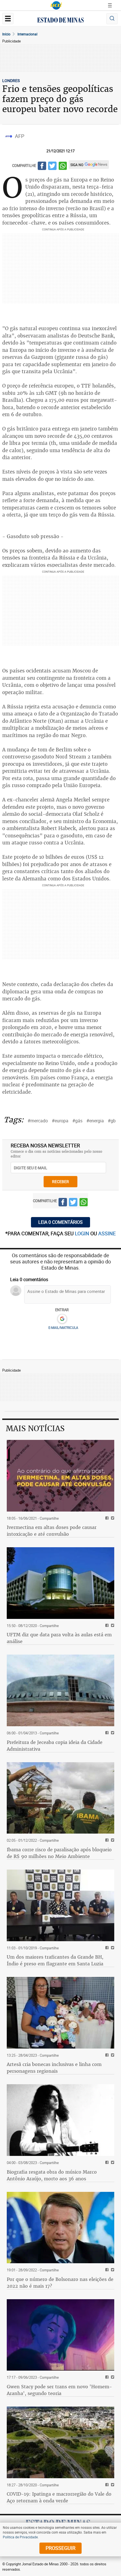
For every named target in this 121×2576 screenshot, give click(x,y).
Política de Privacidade (20, 2537)
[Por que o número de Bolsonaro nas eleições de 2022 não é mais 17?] (60, 2228)
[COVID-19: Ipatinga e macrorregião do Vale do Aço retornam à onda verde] (60, 2442)
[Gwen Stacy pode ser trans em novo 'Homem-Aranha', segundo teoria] (60, 2335)
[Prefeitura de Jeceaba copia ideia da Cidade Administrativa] (60, 1690)
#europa (60, 1121)
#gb (112, 1121)
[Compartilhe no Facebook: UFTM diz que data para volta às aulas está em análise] (106, 1626)
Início (6, 34)
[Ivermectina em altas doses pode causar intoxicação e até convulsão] (60, 1476)
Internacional (27, 34)
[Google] (62, 1319)
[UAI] (56, 5)
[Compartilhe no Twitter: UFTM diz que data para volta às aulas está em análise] (112, 1626)
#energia (95, 1121)
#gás (77, 1121)
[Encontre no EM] (112, 19)
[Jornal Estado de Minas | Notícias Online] (60, 21)
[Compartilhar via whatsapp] (63, 167)
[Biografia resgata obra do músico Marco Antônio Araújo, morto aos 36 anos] (60, 2120)
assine (107, 1233)
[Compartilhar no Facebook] (42, 167)
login (83, 1233)
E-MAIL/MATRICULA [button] (63, 1327)
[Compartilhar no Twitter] (52, 167)
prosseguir (60, 2548)
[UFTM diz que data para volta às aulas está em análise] (60, 1583)
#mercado (38, 1121)
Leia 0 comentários (60, 1222)
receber (60, 1181)
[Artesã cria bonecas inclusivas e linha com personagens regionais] (60, 2013)
